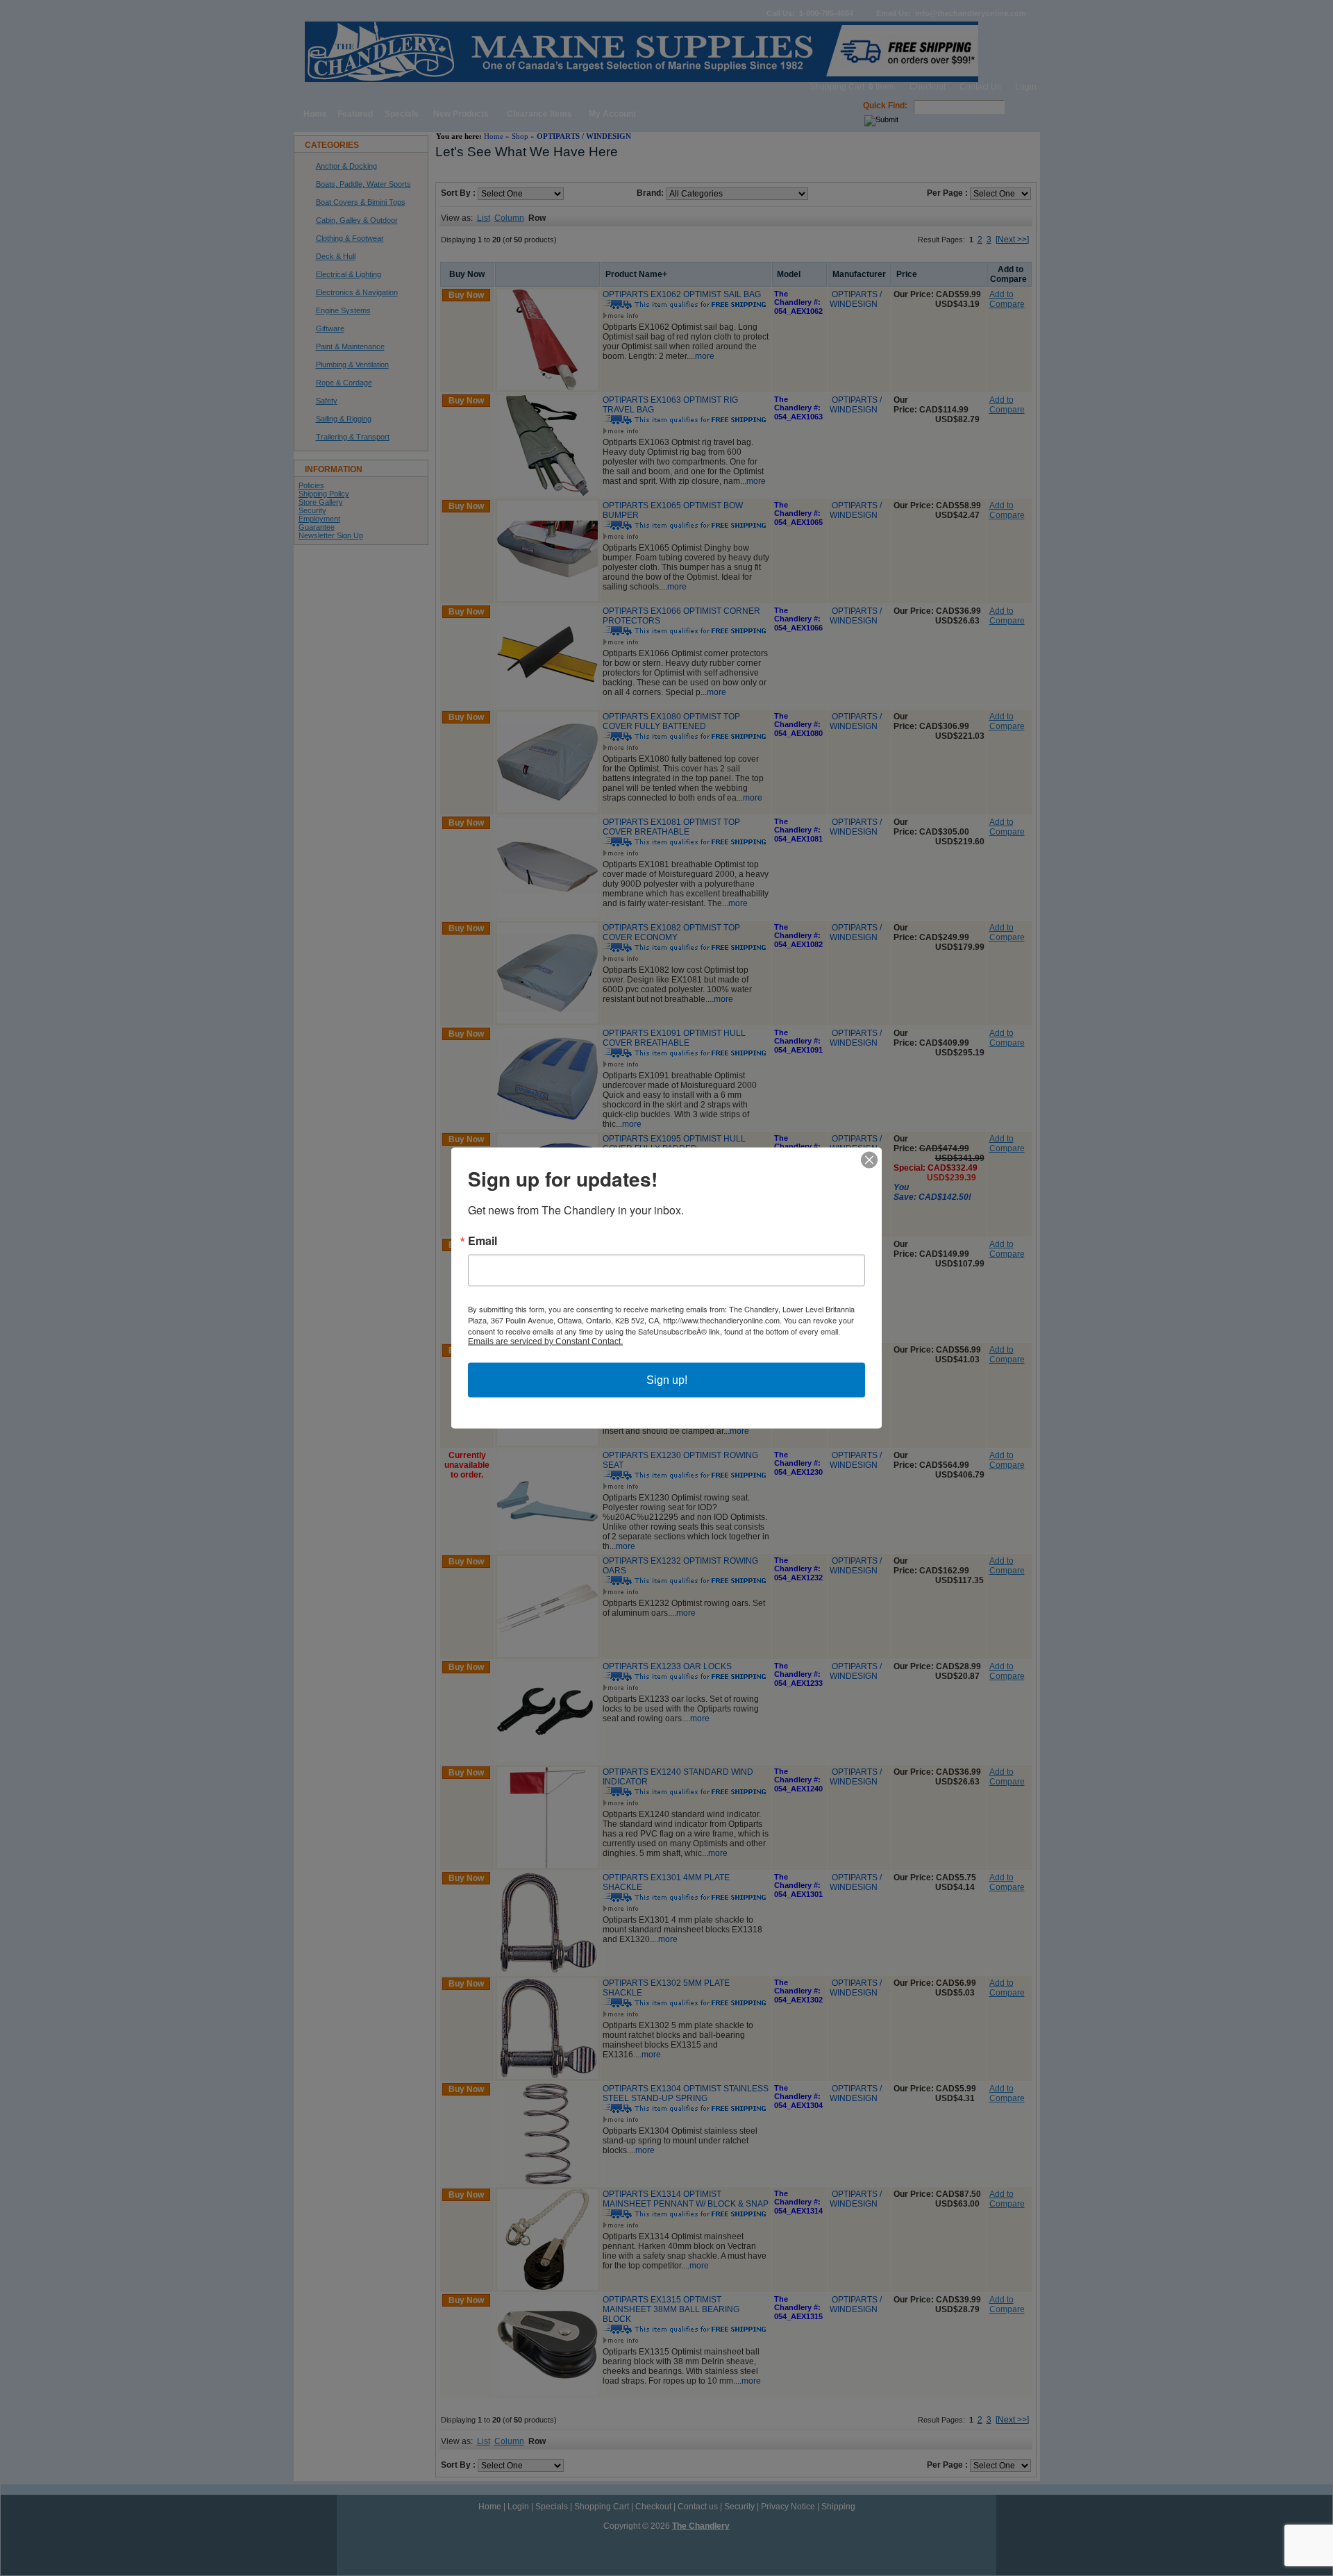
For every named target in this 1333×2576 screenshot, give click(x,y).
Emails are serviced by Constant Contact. (545, 1341)
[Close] (869, 1160)
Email (483, 1241)
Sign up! (667, 1380)
